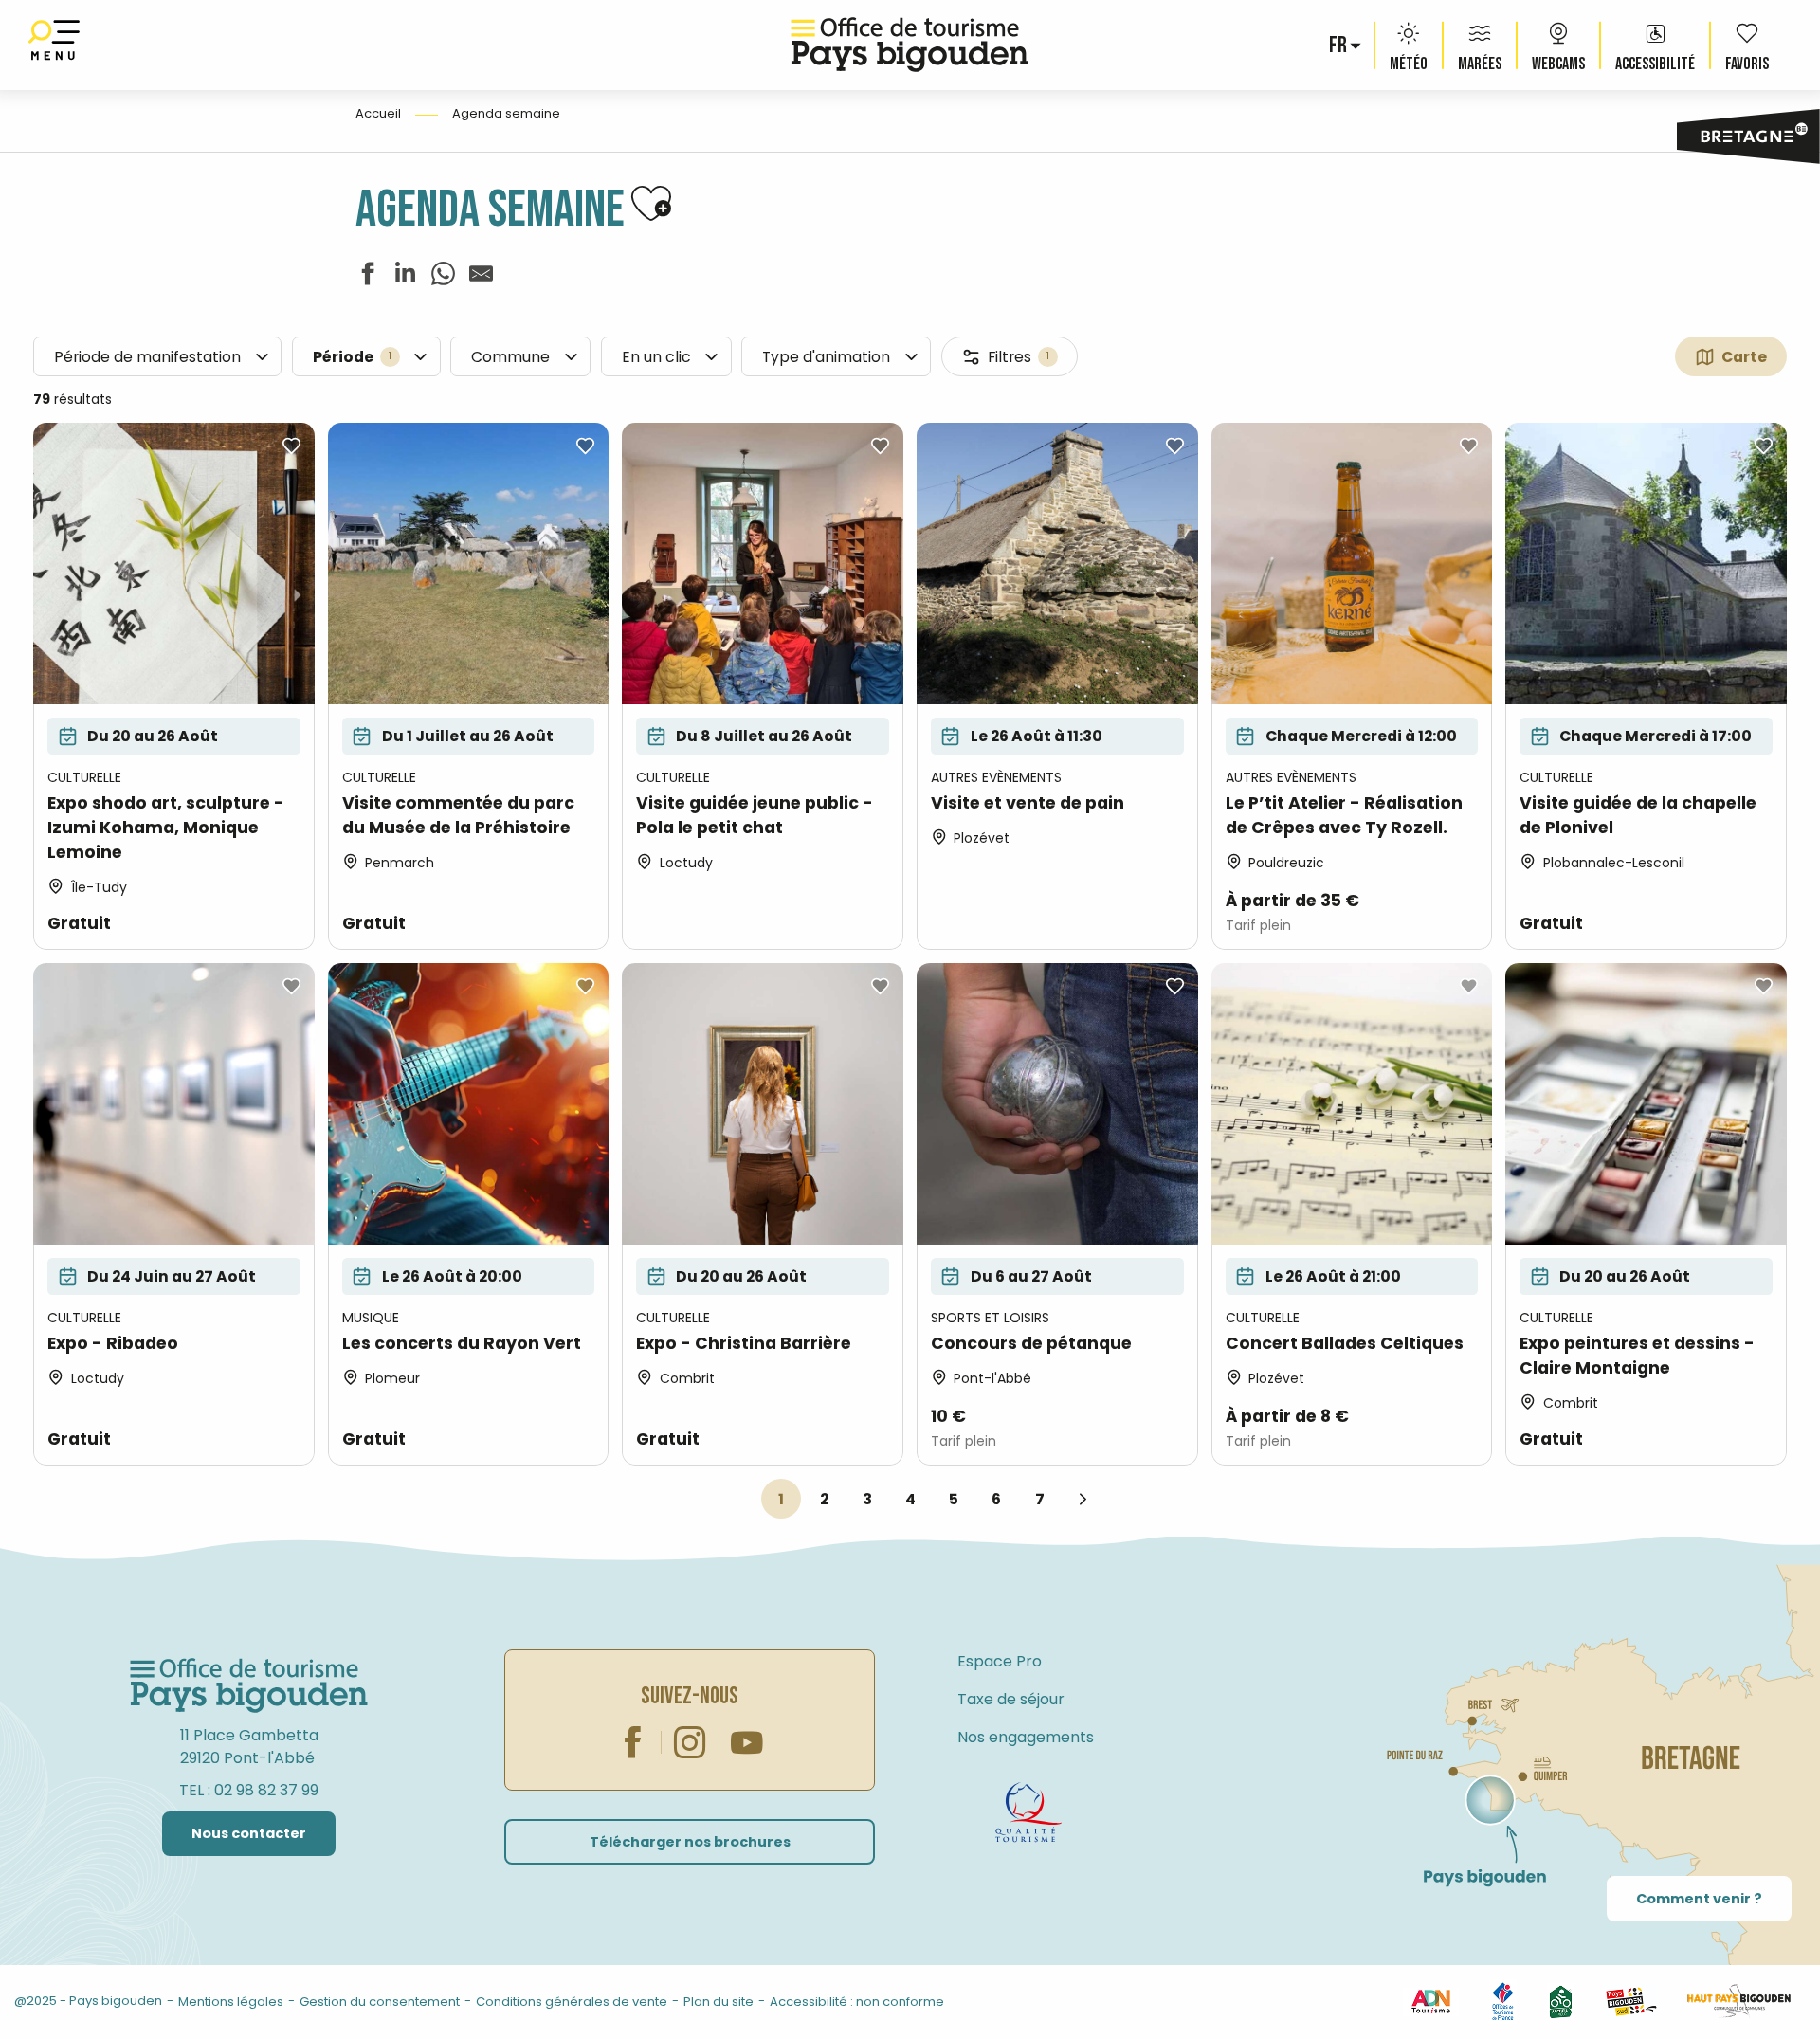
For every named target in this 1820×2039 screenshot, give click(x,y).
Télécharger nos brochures (690, 1842)
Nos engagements (1026, 1737)
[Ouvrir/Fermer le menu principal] (54, 45)
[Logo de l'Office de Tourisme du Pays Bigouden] (249, 1686)
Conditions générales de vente (572, 2002)
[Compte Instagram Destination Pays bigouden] (690, 1742)
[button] (1339, 46)
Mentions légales (231, 2002)
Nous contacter (249, 1833)
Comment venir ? (1699, 1899)
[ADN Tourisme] (1430, 2001)
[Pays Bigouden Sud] (1631, 2001)
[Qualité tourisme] (1028, 1812)
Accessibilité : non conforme (857, 2002)
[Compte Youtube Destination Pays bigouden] (747, 1742)
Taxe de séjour (1011, 1699)
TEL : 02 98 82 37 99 (249, 1790)
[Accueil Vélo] (1561, 2001)
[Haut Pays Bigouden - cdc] (1739, 2001)
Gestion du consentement (380, 2002)
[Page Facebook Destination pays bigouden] (633, 1742)
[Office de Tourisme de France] (1503, 2001)
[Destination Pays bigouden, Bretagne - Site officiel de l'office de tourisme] (910, 45)
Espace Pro (1000, 1661)
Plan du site (719, 2002)
